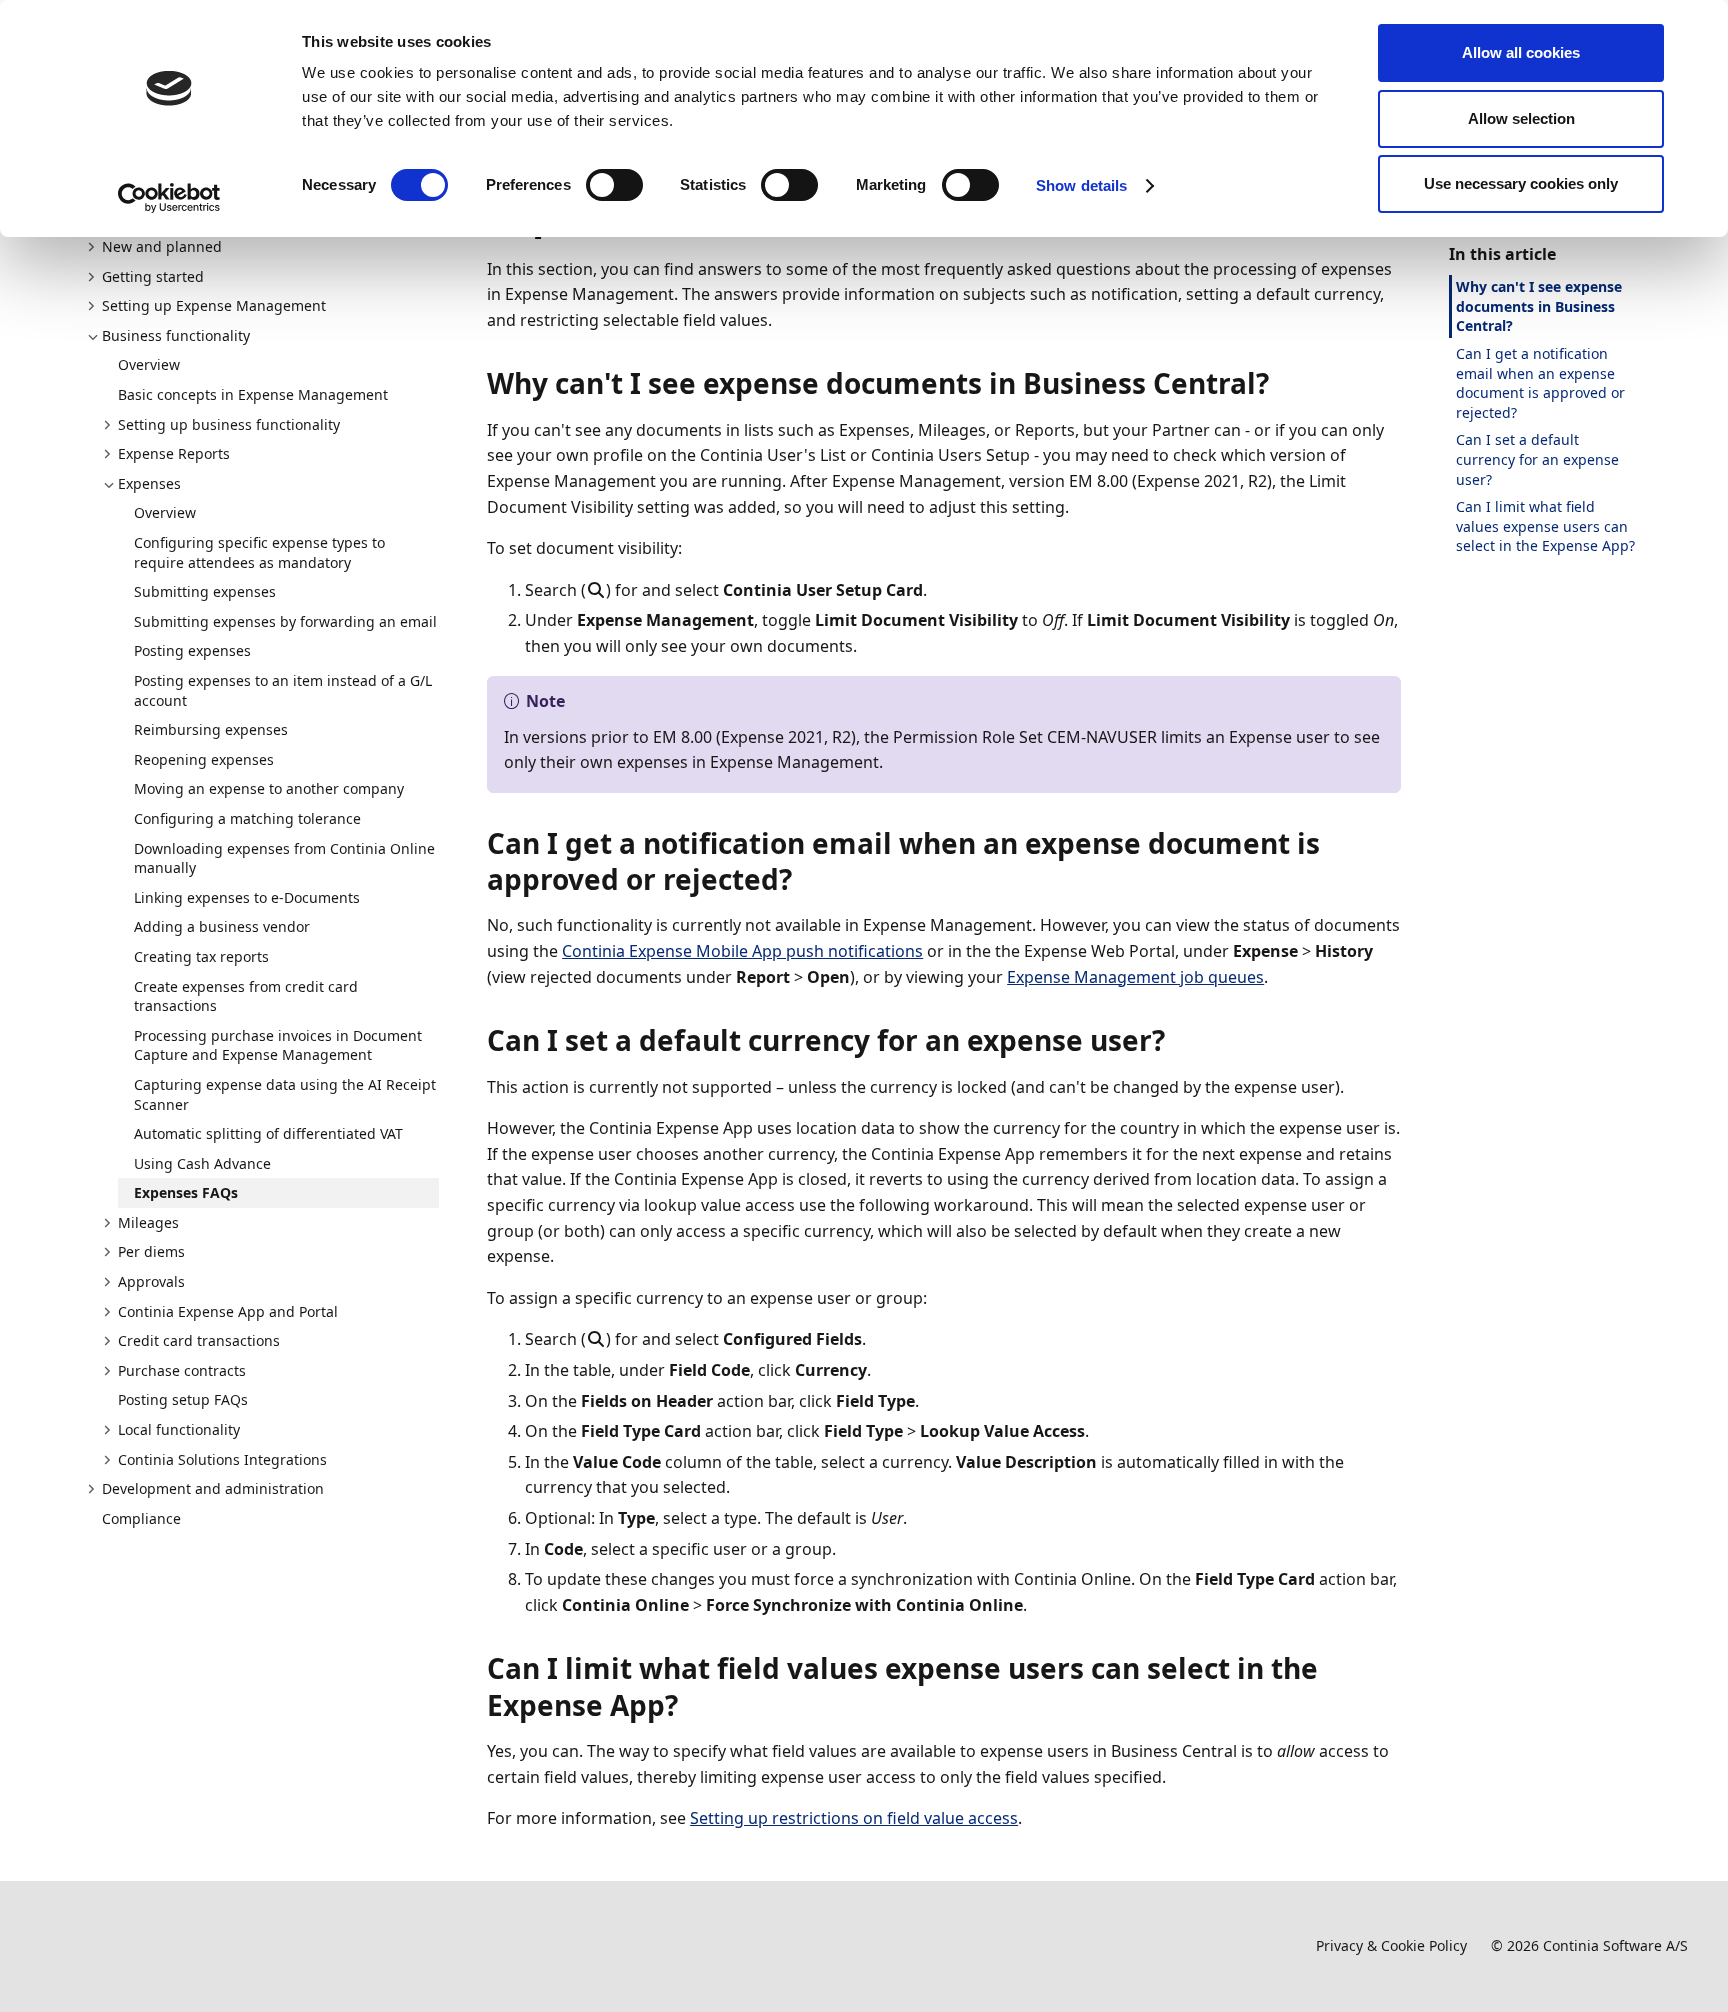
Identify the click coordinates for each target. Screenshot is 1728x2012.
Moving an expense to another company (269, 788)
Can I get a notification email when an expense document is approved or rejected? (1540, 383)
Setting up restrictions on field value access (854, 1818)
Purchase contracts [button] (182, 1370)
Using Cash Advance (202, 1163)
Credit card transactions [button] (199, 1340)
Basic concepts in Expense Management (253, 394)
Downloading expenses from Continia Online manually (284, 858)
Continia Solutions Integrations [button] (222, 1459)
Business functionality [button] (176, 335)
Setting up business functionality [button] (229, 424)
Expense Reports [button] (174, 453)
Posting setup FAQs (183, 1399)
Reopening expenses (204, 759)
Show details (1081, 185)
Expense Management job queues (1135, 977)
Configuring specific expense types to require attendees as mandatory (259, 552)
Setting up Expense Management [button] (214, 305)
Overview (149, 364)
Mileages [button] (148, 1222)
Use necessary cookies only (1521, 183)
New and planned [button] (162, 246)
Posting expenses (192, 650)
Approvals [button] (151, 1281)
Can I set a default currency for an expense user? (1537, 459)
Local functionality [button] (179, 1429)
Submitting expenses (205, 591)
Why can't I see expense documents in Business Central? (1539, 306)
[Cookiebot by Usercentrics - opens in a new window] (169, 198)
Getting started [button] (153, 276)
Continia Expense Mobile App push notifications (742, 951)
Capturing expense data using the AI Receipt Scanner (285, 1094)
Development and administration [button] (213, 1488)
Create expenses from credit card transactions (246, 996)
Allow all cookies (1521, 52)
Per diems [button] (151, 1251)
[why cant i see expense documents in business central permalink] (1281, 383)
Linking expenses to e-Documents (247, 897)
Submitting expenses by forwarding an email (285, 621)
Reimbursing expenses (211, 729)
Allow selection (1521, 118)
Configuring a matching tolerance (247, 818)
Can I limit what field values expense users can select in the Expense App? (1545, 526)
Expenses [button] (149, 483)
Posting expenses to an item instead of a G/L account (283, 690)
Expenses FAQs (186, 1192)
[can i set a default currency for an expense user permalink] (1177, 1040)
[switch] (614, 185)
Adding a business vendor (222, 926)
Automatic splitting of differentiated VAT (268, 1133)
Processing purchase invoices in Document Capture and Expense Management (278, 1045)
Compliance (141, 1518)
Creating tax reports (201, 956)
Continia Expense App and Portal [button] (228, 1311)
